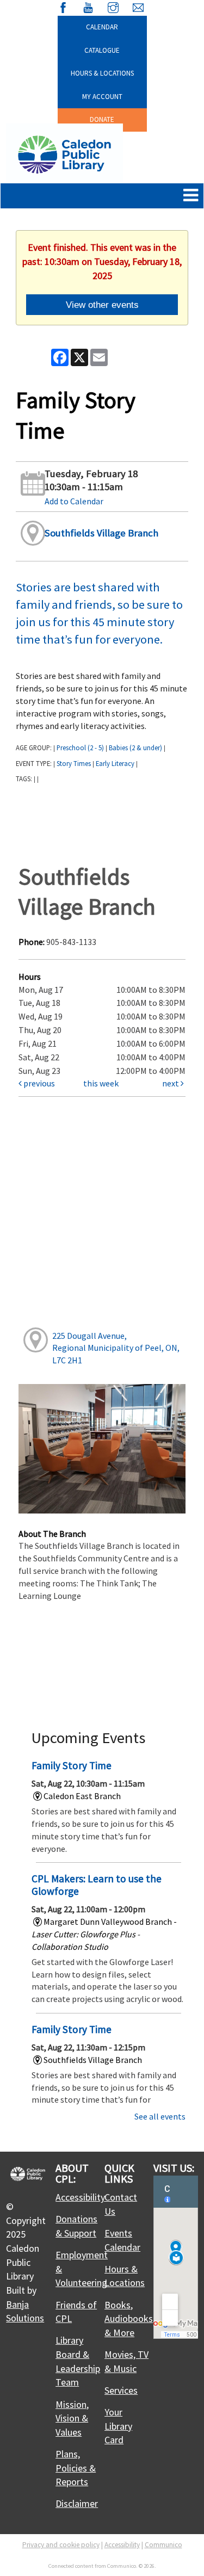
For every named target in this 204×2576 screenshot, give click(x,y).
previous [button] (38, 1083)
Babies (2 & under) (135, 748)
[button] (191, 196)
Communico (163, 2545)
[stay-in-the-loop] (138, 6)
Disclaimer (77, 2503)
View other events (102, 305)
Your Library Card (118, 2426)
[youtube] (88, 6)
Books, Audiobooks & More (129, 2319)
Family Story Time (72, 1765)
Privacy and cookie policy (61, 2545)
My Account (102, 97)
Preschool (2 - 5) (80, 748)
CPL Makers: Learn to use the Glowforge (97, 1885)
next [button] (171, 1083)
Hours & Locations (102, 73)
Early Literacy (115, 763)
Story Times (74, 763)
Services (121, 2390)
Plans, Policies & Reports (76, 2468)
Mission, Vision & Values (72, 2418)
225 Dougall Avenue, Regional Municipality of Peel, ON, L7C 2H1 (116, 1348)
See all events (160, 2116)
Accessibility (80, 2197)
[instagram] (113, 6)
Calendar (102, 27)
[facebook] (63, 6)
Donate (102, 119)
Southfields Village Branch (101, 533)
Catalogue (102, 50)
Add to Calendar (74, 501)
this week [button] (101, 1083)
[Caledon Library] (64, 153)
